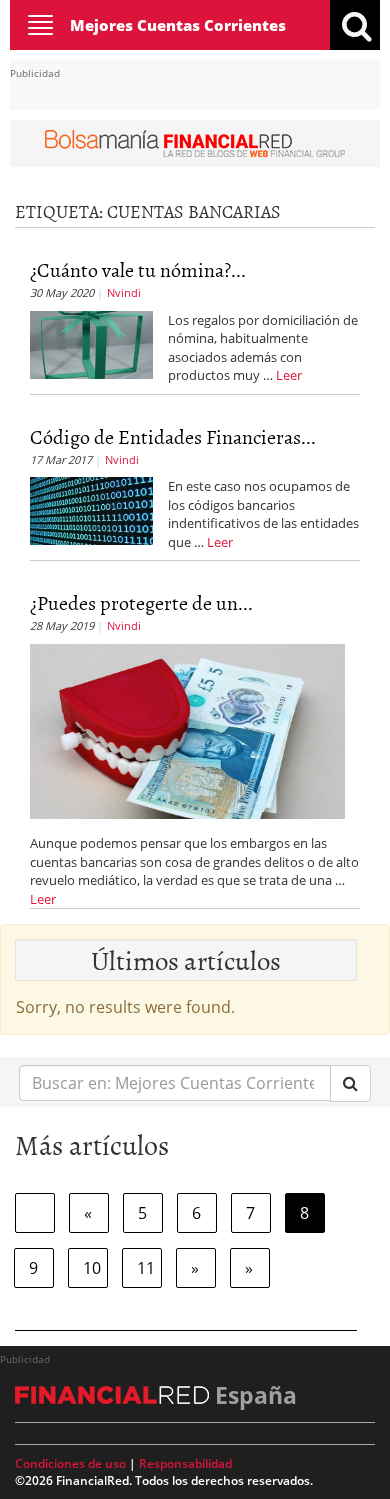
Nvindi (124, 292)
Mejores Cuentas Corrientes (178, 25)
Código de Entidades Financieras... (173, 436)
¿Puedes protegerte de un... (141, 602)
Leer (289, 375)
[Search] (350, 1083)
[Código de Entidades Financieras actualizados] (91, 510)
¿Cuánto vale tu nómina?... (138, 269)
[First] (35, 1213)
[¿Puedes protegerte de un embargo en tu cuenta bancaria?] (187, 730)
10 (92, 1268)
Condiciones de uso (70, 1463)
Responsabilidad (185, 1463)
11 (146, 1268)
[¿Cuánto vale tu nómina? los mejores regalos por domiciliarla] (91, 343)
